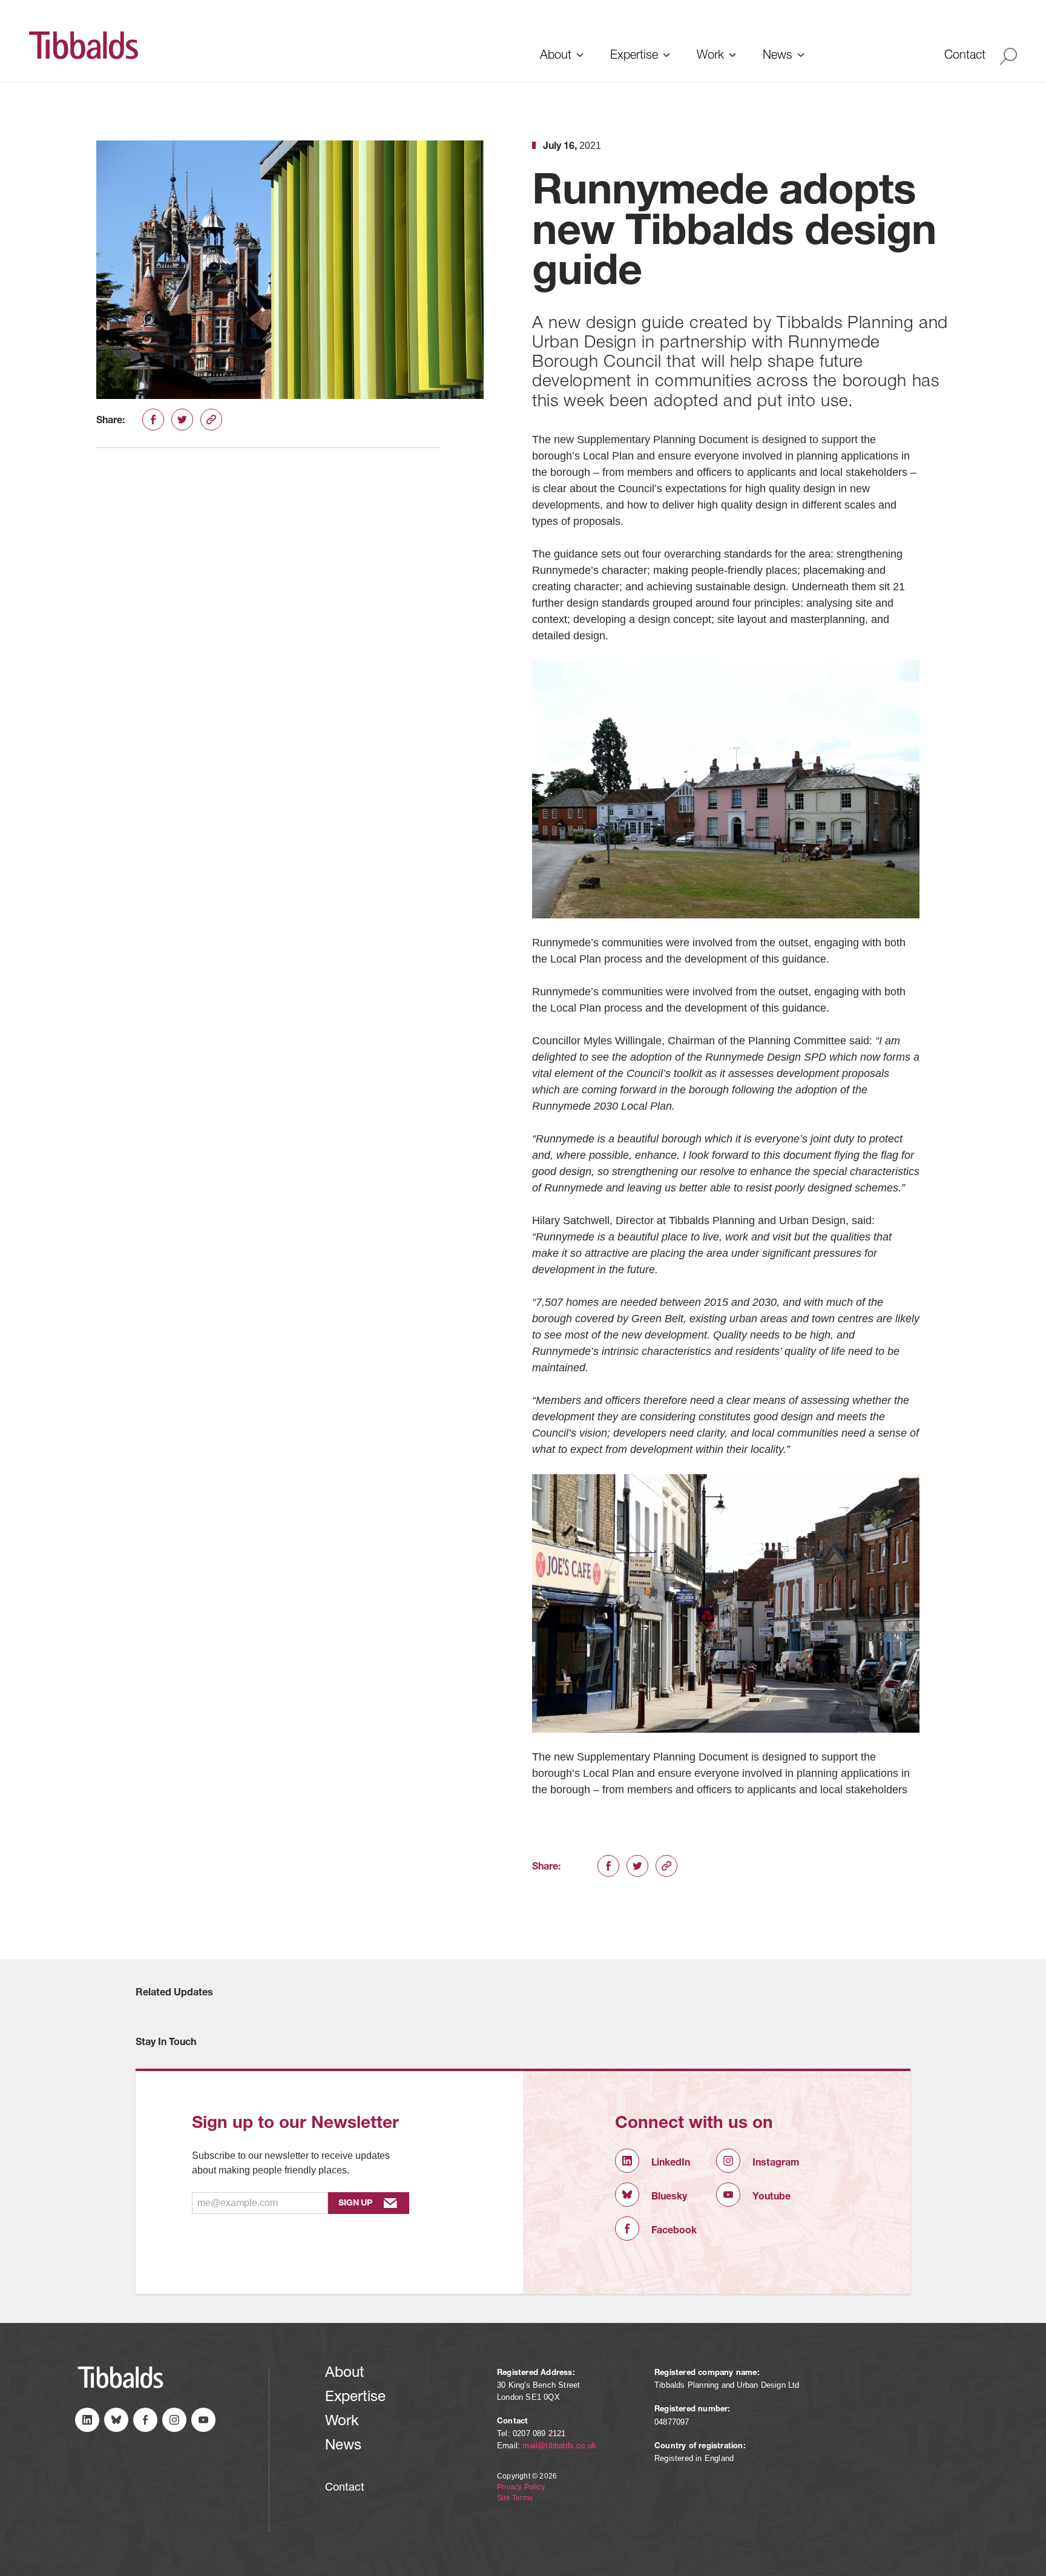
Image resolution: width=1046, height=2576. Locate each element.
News (778, 56)
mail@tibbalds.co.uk (559, 2446)
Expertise (634, 56)
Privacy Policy (521, 2487)
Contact (965, 56)
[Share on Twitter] (182, 420)
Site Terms (515, 2498)
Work (710, 56)
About (556, 56)
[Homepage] (276, 45)
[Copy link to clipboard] (211, 420)
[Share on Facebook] (153, 420)
